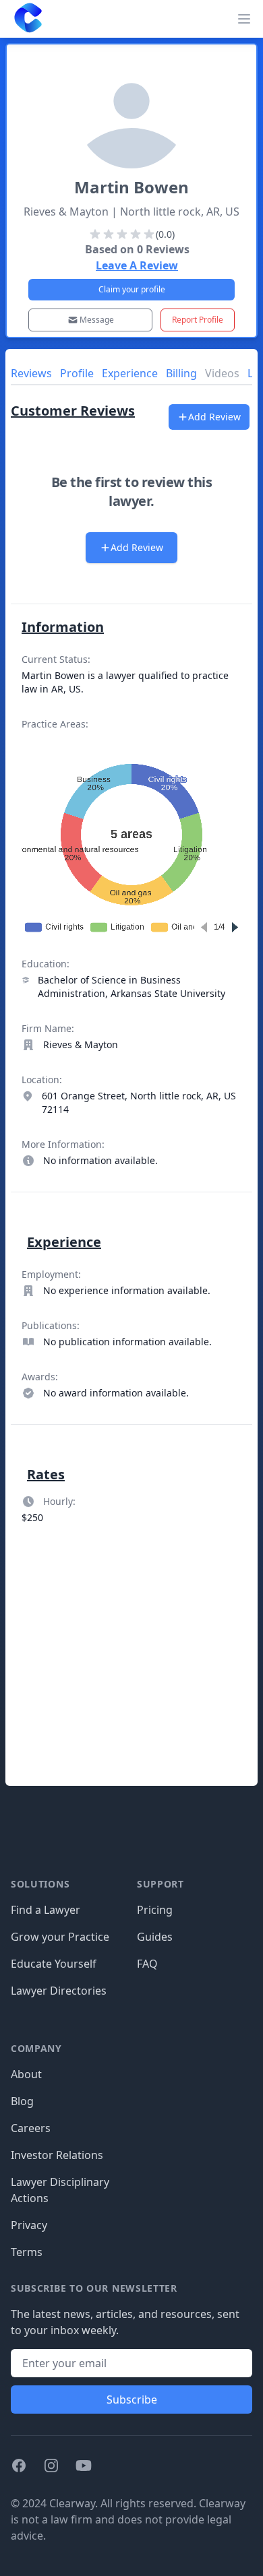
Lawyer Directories (59, 1991)
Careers (31, 2128)
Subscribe (132, 2400)
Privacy (29, 2225)
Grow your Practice (60, 1937)
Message (97, 320)
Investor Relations (57, 2155)
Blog (22, 2101)
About (26, 2074)
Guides (155, 1937)
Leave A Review (137, 265)
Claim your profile (132, 289)
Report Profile (198, 320)
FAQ (147, 1964)
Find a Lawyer (46, 1910)
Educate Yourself (54, 1964)
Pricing (155, 1910)
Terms (27, 2252)
